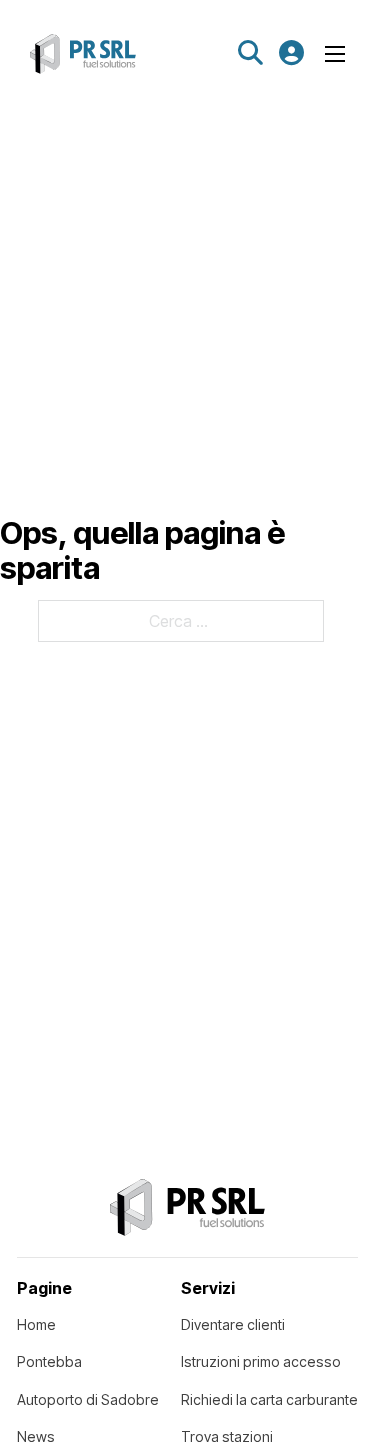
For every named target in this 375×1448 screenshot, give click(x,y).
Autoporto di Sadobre (88, 1399)
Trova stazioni (227, 1436)
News (36, 1436)
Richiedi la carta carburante (269, 1399)
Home (36, 1324)
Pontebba (49, 1361)
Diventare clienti (233, 1324)
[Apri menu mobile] (335, 54)
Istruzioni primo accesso (261, 1361)
